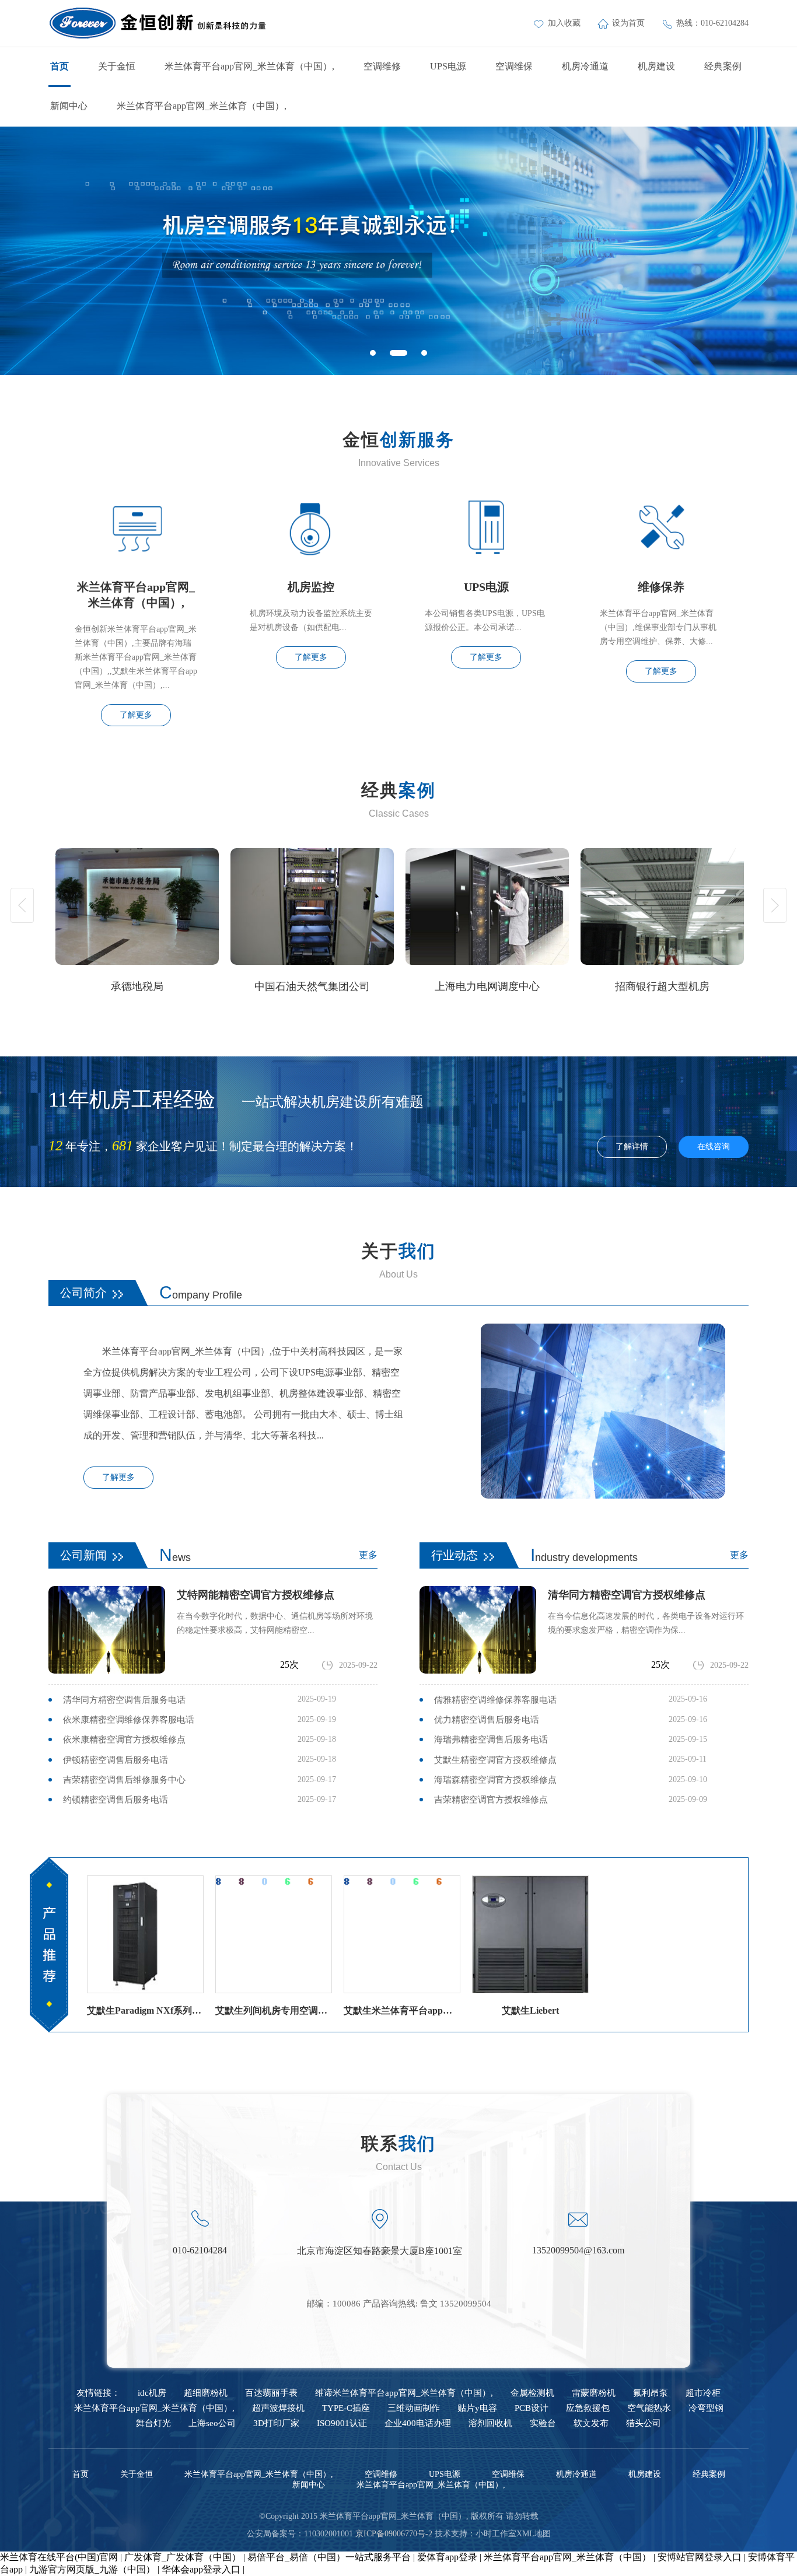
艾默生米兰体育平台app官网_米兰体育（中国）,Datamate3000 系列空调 (402, 2010)
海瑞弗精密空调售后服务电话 (491, 1739)
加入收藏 (565, 23)
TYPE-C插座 (346, 2408)
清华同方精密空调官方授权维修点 (627, 1595)
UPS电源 (448, 66)
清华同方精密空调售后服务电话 (124, 1700)
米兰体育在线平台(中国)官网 (59, 2557)
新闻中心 (69, 106)
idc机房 (152, 2393)
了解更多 (136, 715)
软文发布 (591, 2423)
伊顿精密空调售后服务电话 (116, 1760)
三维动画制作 (414, 2408)
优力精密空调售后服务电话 (487, 1720)
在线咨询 (714, 1147)
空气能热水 (649, 2408)
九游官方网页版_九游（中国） (92, 2569)
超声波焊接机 (278, 2408)
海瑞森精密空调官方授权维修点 (495, 1780)
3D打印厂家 (276, 2423)
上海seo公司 (212, 2423)
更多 (368, 1555)
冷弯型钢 (706, 2408)
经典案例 (723, 66)
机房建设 (656, 66)
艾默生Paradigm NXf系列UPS (145, 2010)
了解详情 (632, 1147)
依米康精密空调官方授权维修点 (124, 1739)
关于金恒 (117, 66)
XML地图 (534, 2534)
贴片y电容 (477, 2408)
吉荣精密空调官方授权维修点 (491, 1800)
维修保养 (661, 587)
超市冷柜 (703, 2393)
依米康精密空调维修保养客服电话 (129, 1720)
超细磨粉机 (206, 2393)
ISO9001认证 (342, 2423)
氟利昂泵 (651, 2393)
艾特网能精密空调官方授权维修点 (256, 1595)
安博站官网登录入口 (700, 2557)
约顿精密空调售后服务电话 (116, 1800)
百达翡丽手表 (271, 2393)
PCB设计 (532, 2408)
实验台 (543, 2423)
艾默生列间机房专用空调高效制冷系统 (274, 2010)
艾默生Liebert (530, 2010)
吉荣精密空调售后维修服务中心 (124, 1780)
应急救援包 (588, 2408)
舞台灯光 (153, 2423)
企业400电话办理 (418, 2423)
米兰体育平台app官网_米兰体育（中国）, (249, 66)
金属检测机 (532, 2393)
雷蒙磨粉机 (594, 2393)
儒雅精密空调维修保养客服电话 (495, 1700)
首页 (60, 66)
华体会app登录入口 (201, 2569)
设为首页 (630, 23)
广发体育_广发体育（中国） (183, 2557)
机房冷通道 (585, 66)
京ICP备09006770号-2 (394, 2534)
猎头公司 (644, 2423)
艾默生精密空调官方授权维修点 (495, 1760)
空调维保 (514, 66)
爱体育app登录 (447, 2557)
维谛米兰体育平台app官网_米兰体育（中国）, (404, 2393)
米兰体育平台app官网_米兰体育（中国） (567, 2557)
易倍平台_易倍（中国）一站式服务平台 (329, 2557)
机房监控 (311, 587)
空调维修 (382, 66)
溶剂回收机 (490, 2423)
